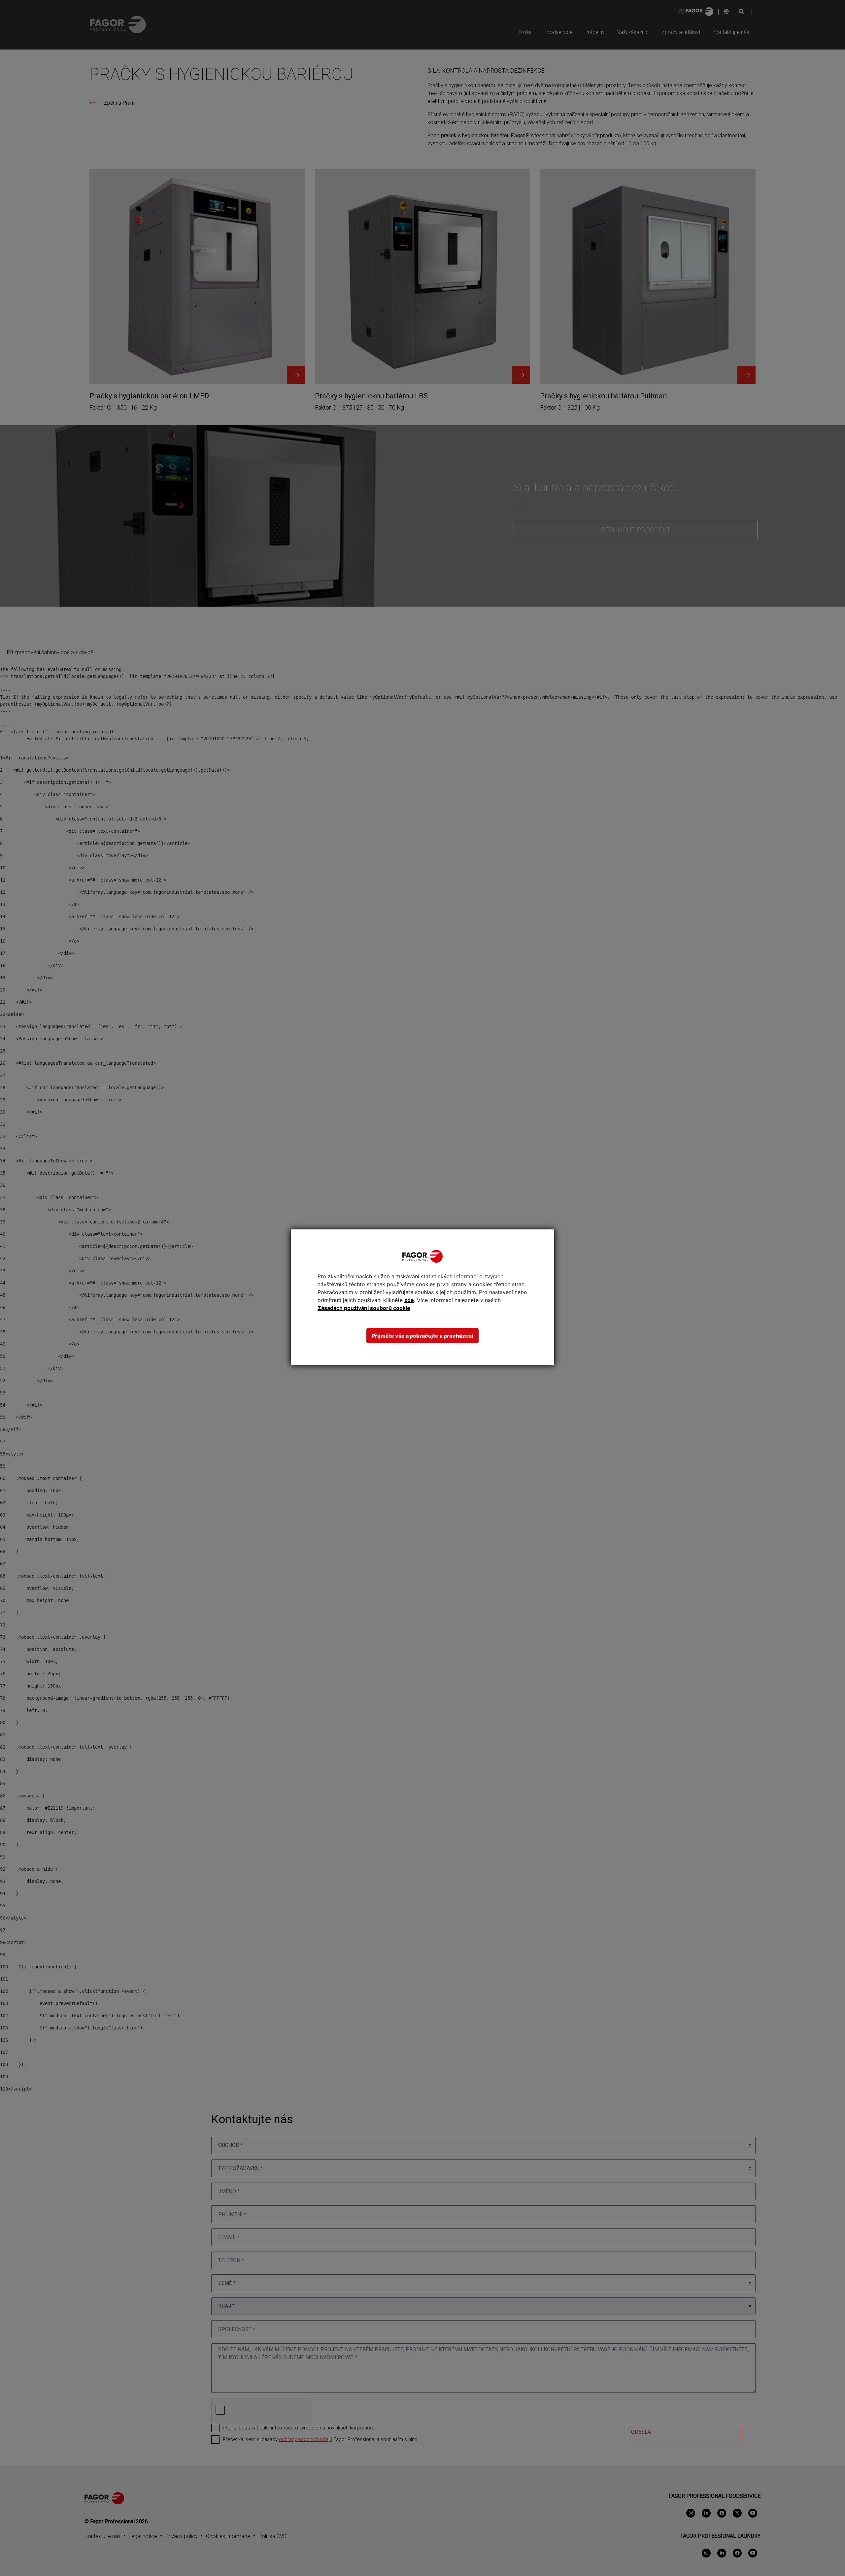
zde (409, 1300)
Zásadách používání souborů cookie (364, 1308)
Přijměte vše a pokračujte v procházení (422, 1336)
